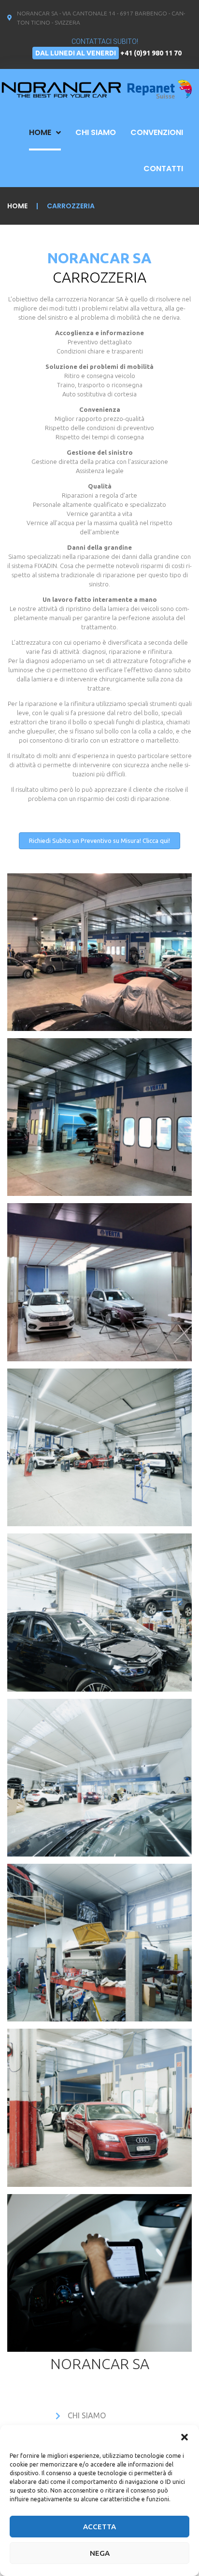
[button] (185, 2437)
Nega (100, 2553)
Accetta (99, 2527)
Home (17, 206)
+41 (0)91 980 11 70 (151, 53)
